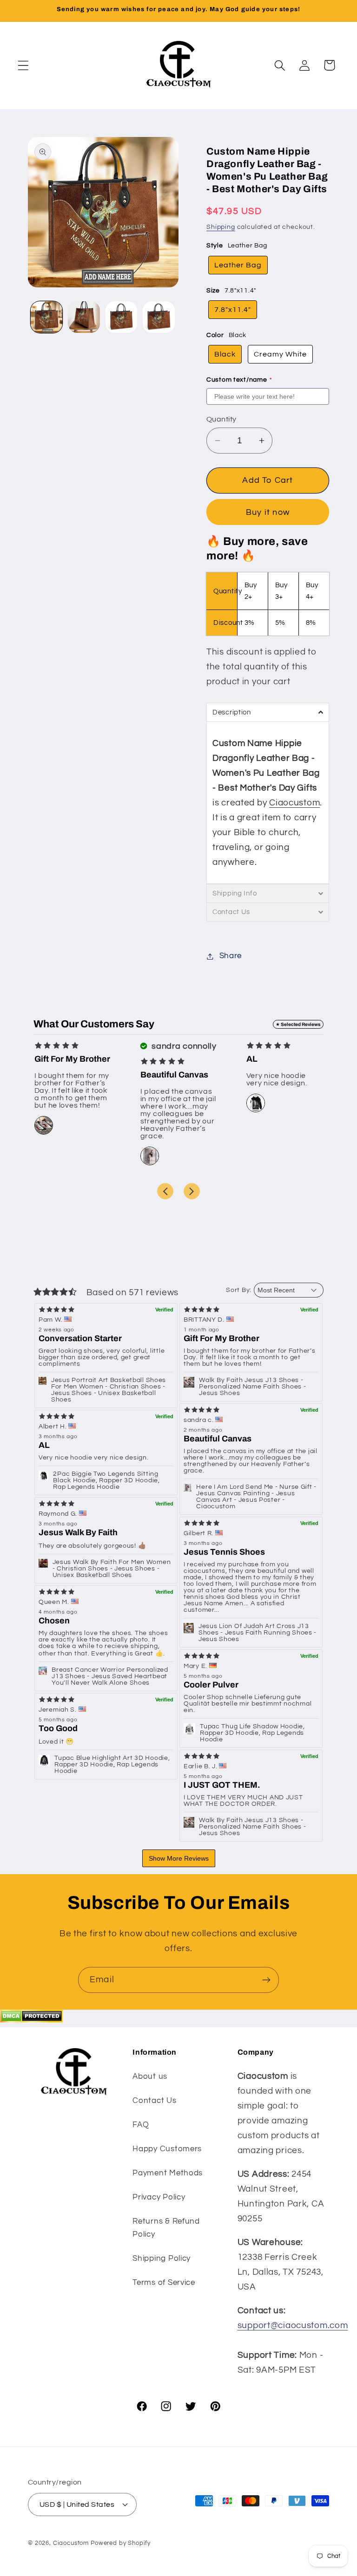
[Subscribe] (266, 1980)
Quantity (221, 419)
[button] (23, 65)
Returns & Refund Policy (166, 2228)
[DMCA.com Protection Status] (31, 2020)
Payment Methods (168, 2173)
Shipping (221, 227)
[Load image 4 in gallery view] (159, 317)
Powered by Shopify (121, 2543)
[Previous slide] (165, 1191)
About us (150, 2076)
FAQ (141, 2125)
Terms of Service (164, 2283)
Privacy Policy (159, 2197)
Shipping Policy (162, 2258)
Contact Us (154, 2101)
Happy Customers (167, 2149)
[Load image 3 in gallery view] (121, 317)
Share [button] (231, 956)
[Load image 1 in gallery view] (46, 317)
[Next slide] (192, 1191)
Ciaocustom (294, 803)
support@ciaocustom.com (293, 2325)
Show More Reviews (179, 1858)
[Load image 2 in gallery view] (84, 317)
